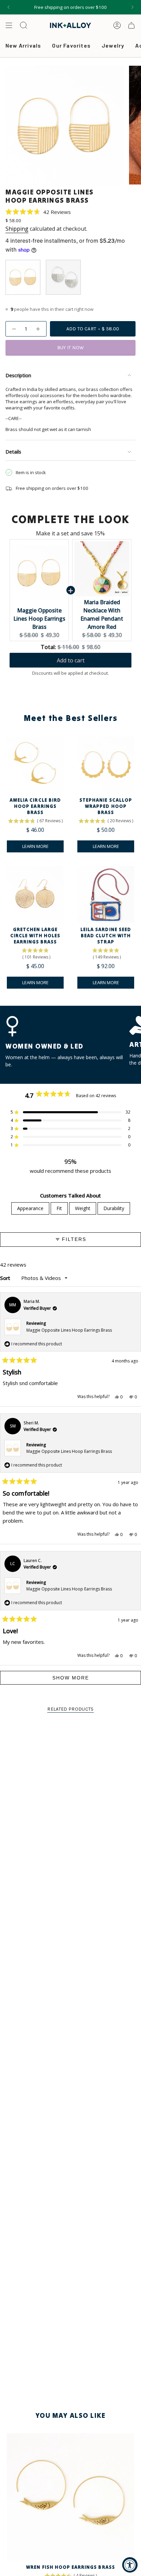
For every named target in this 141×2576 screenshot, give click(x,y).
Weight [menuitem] (83, 1208)
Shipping (17, 229)
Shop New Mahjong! (70, 7)
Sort (6, 1278)
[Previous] (9, 7)
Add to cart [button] (71, 660)
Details (13, 452)
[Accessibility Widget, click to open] (130, 2565)
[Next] (132, 7)
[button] (38, 212)
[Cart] (131, 25)
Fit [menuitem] (59, 1208)
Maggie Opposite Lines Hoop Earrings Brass (39, 619)
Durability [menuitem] (114, 1208)
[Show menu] (9, 25)
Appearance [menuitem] (30, 1208)
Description (18, 375)
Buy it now (71, 348)
